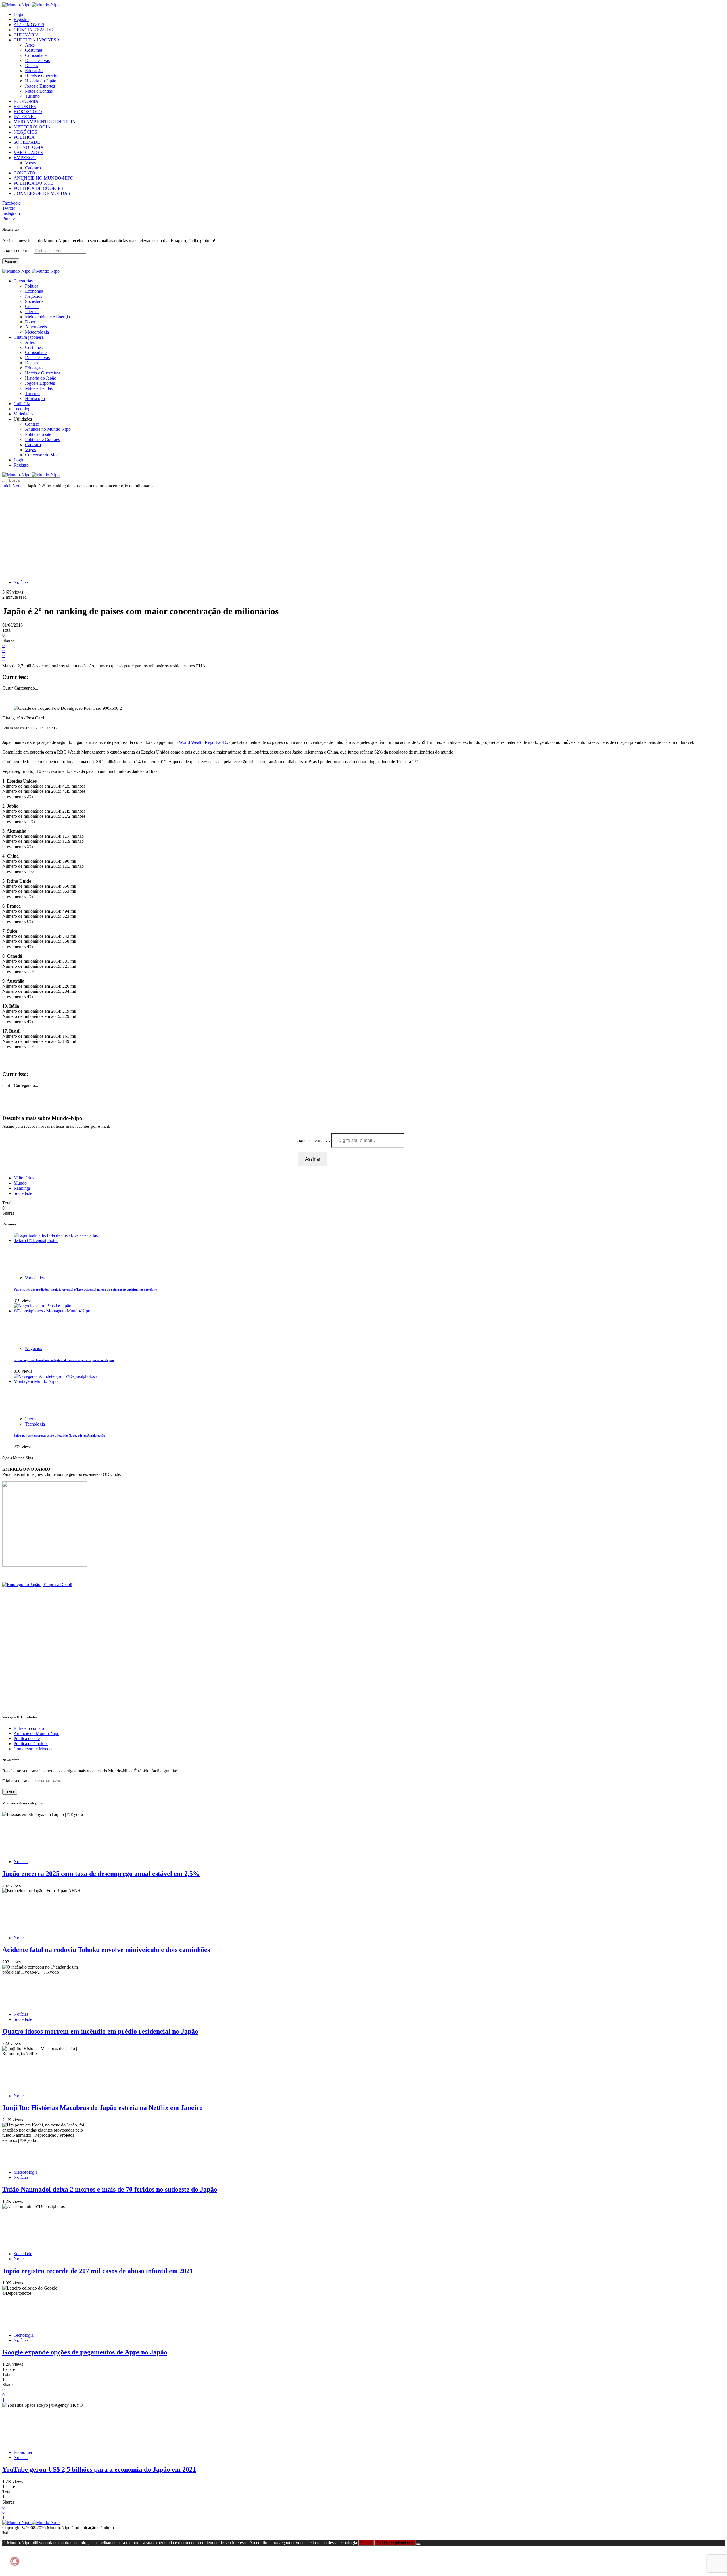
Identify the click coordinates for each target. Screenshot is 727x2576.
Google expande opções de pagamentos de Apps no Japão (85, 2352)
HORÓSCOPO (28, 112)
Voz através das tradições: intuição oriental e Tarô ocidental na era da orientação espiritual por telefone (85, 1289)
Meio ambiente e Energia (47, 317)
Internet (32, 312)
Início (7, 486)
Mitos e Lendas (39, 91)
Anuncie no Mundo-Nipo (48, 429)
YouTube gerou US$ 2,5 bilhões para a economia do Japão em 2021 (99, 2469)
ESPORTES (25, 106)
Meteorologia (37, 332)
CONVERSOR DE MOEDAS (42, 193)
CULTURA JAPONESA (37, 40)
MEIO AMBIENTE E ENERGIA (45, 122)
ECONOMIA (26, 101)
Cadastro (33, 168)
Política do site (38, 434)
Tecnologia (35, 1424)
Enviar (10, 1792)
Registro (21, 19)
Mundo (20, 1183)
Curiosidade (36, 55)
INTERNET (25, 117)
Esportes (33, 322)
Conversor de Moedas (45, 455)
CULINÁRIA (26, 35)
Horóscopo (35, 399)
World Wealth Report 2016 (203, 742)
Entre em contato (29, 1728)
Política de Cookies (42, 439)
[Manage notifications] (15, 2561)
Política (32, 286)
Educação (34, 71)
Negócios (34, 296)
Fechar (366, 2543)
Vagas (30, 163)
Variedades (35, 1278)
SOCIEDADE (27, 142)
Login (19, 14)
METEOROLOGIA (32, 127)
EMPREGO (25, 158)
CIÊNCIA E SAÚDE (33, 30)
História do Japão (41, 81)
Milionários (24, 1178)
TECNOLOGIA (29, 147)
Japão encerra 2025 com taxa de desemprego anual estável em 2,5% (101, 1874)
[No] (418, 2544)
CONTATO (24, 173)
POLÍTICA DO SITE (33, 183)
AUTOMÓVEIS (29, 25)
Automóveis (36, 327)
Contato (32, 424)
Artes (30, 45)
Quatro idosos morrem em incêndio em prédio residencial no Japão (100, 2031)
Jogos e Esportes (40, 86)
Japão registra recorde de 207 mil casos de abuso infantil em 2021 (98, 2271)
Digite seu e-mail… (313, 1140)
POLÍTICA (24, 137)
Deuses (32, 65)
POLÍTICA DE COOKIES (38, 188)
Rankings (22, 1188)
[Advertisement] (363, 531)
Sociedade (34, 301)
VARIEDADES (28, 152)
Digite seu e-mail (18, 250)
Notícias (20, 486)
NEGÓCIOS (25, 132)
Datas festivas (37, 60)
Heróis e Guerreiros (43, 76)
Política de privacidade (395, 2543)
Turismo (32, 96)
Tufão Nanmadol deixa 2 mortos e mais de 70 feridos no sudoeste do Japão (110, 2189)
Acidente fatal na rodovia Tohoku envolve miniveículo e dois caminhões (106, 1950)
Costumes (34, 50)
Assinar (11, 261)
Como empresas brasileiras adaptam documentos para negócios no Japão (64, 1360)
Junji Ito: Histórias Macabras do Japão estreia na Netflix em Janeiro (103, 2108)
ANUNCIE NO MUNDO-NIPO (44, 178)
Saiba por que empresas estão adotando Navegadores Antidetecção (59, 1435)
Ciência (32, 306)
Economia (34, 291)
